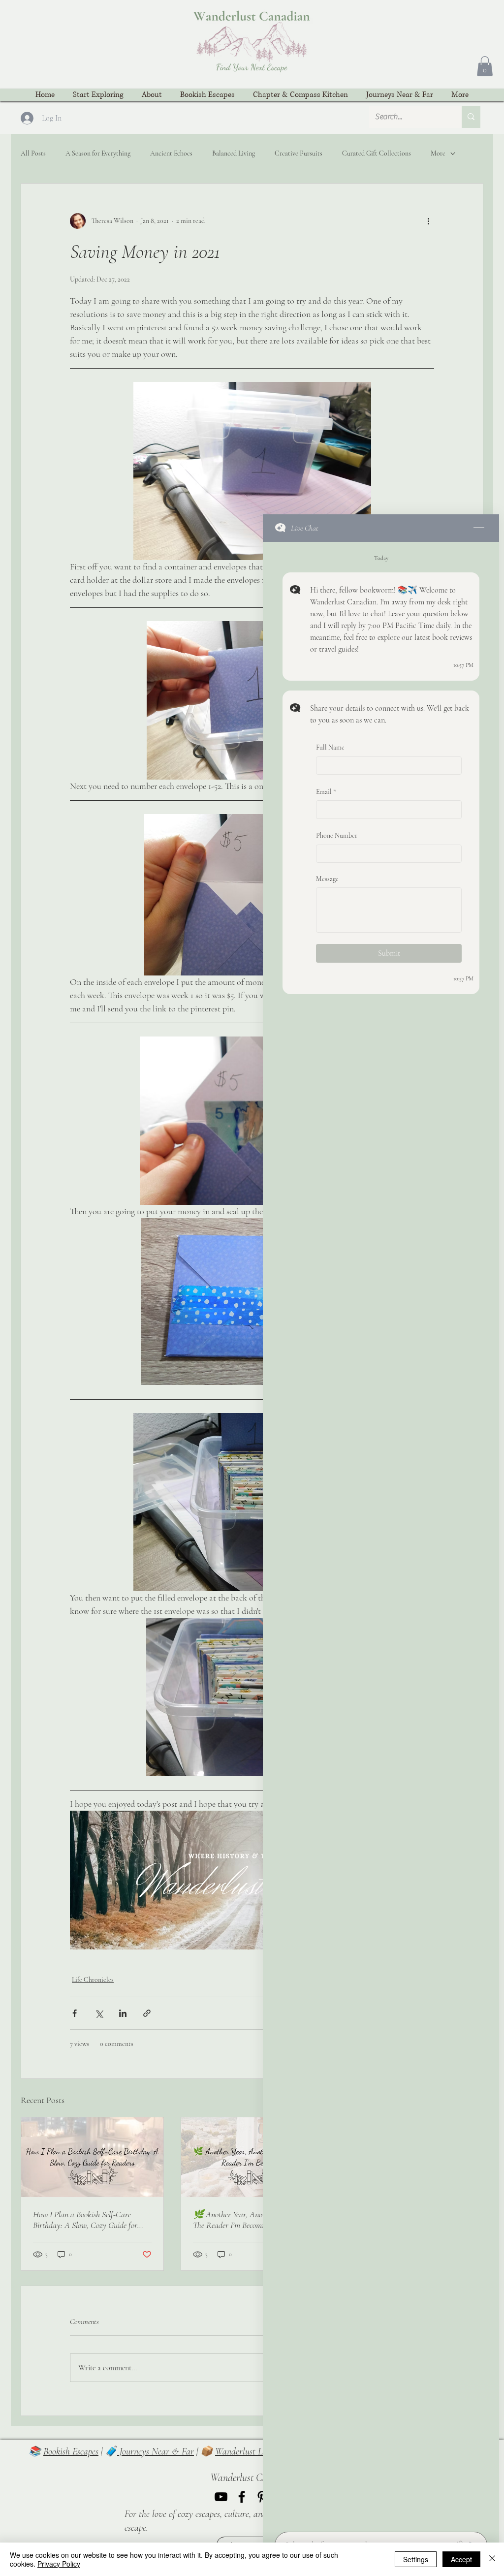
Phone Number (337, 835)
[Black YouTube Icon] (221, 2497)
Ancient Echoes (171, 153)
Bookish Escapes (71, 2451)
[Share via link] (147, 2013)
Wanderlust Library (250, 2451)
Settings (416, 2559)
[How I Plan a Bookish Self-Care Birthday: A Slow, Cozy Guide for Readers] (92, 2157)
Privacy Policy (59, 2564)
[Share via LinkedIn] (123, 2013)
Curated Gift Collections (377, 153)
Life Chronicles (93, 1980)
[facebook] (242, 2497)
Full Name (330, 747)
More (438, 153)
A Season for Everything (98, 153)
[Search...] (471, 117)
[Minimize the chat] (479, 528)
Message (327, 879)
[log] (381, 1534)
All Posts (33, 153)
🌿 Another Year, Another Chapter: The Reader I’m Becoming (248, 2220)
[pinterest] (262, 2497)
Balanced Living (234, 153)
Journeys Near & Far (156, 2451)
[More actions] (428, 221)
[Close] (492, 2559)
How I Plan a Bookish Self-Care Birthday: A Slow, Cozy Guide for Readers (85, 2220)
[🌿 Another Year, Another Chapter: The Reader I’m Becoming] (252, 2157)
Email (326, 791)
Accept (461, 2559)
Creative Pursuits (299, 153)
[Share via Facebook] (75, 2013)
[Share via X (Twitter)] (99, 2013)
